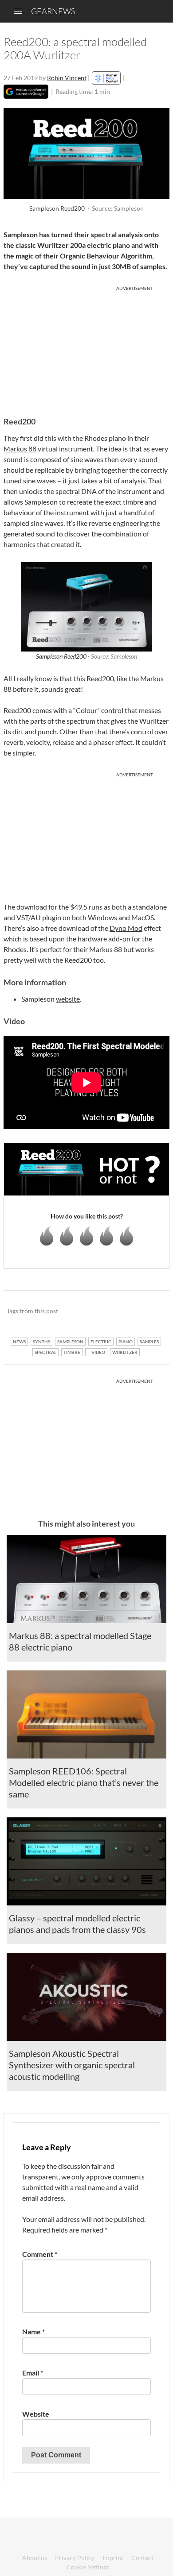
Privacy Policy (75, 2558)
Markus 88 (20, 449)
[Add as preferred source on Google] (26, 92)
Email (33, 2373)
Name (33, 2331)
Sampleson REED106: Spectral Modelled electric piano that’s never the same (84, 1782)
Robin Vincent (67, 78)
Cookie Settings (88, 2567)
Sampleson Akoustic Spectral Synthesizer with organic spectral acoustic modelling (72, 2065)
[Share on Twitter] (151, 1311)
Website (36, 2414)
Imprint (113, 2558)
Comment (40, 2254)
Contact (142, 2558)
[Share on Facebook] (118, 1311)
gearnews (53, 11)
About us (35, 2558)
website (68, 999)
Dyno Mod (126, 928)
